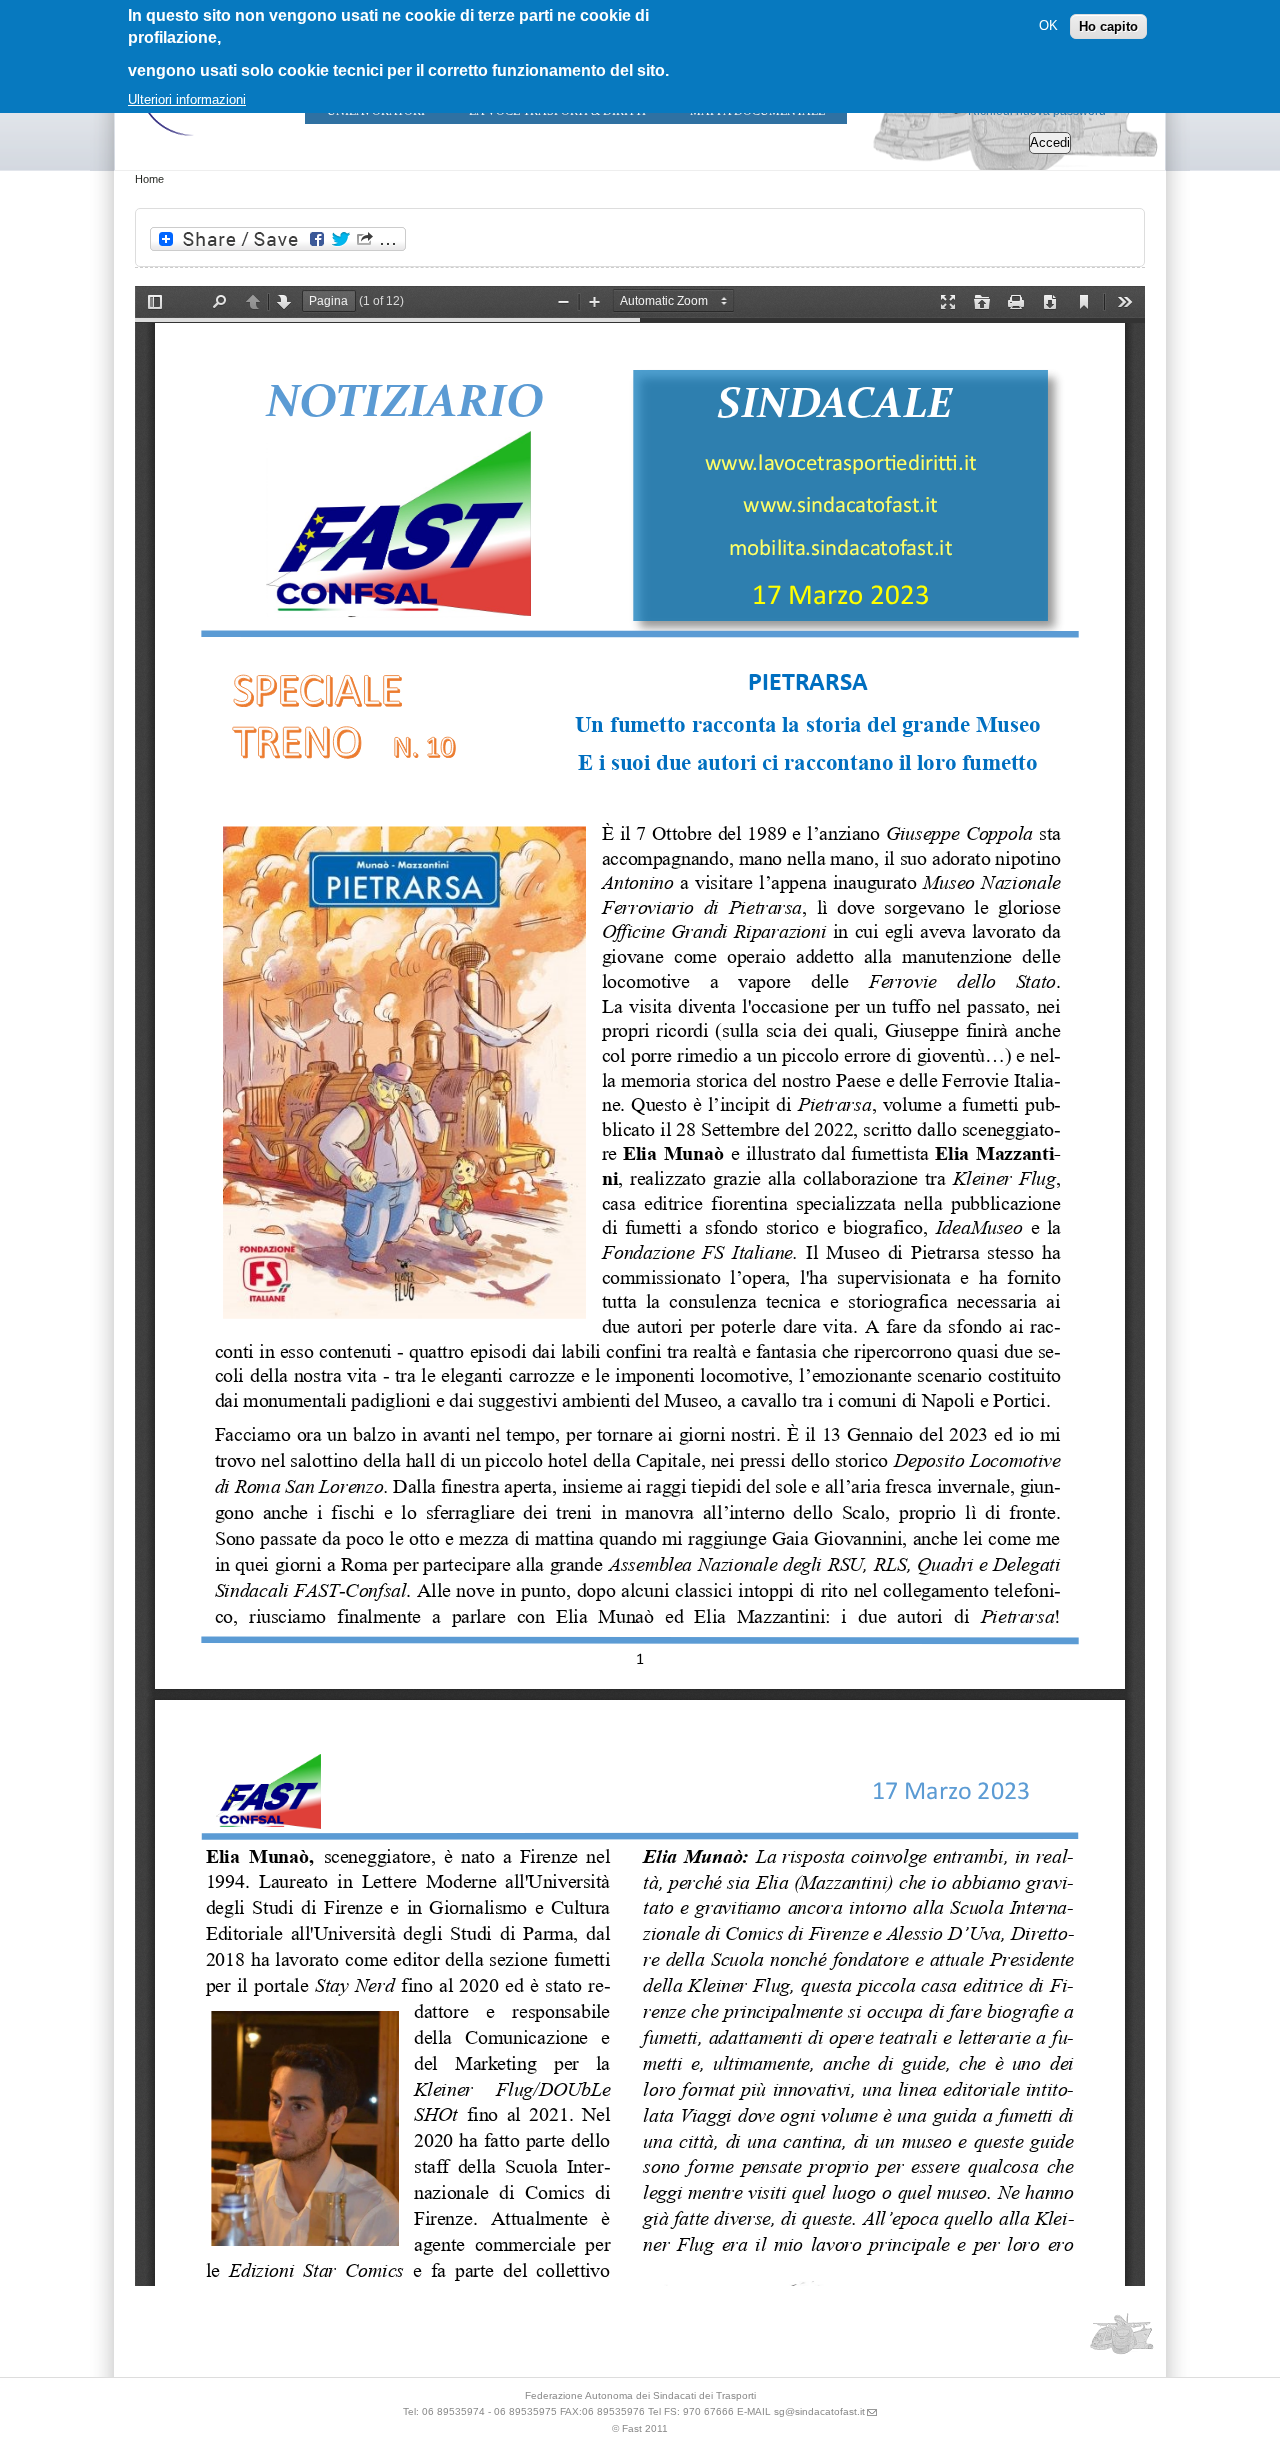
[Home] (195, 140)
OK (1048, 25)
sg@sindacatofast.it (819, 2411)
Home (149, 179)
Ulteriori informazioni (187, 99)
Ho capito (1108, 25)
